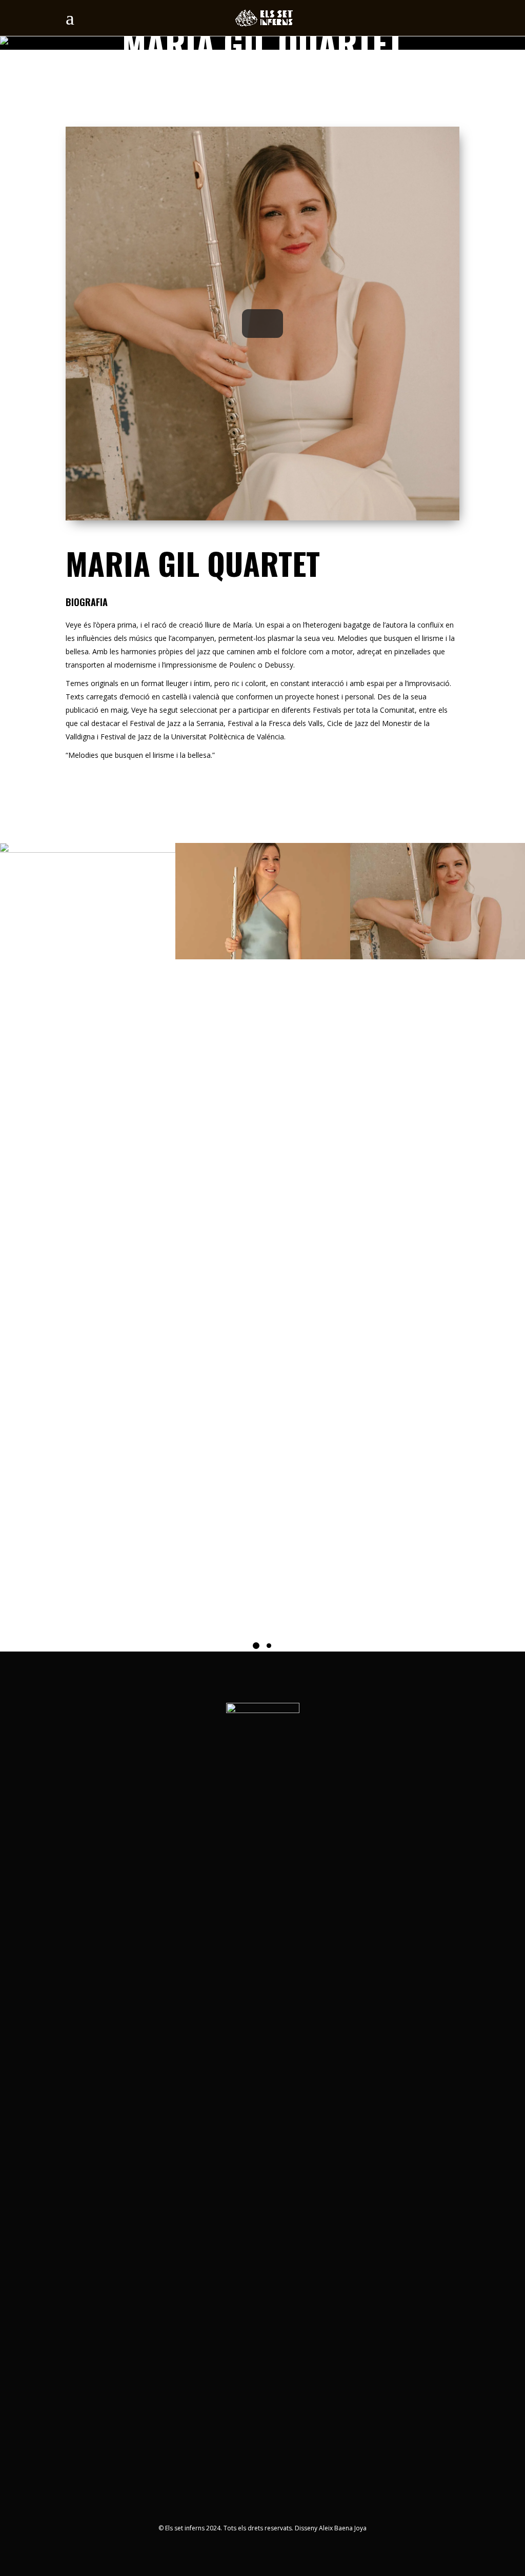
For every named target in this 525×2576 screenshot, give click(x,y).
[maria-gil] (87, 901)
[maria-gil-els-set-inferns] (263, 901)
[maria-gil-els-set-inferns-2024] (438, 901)
